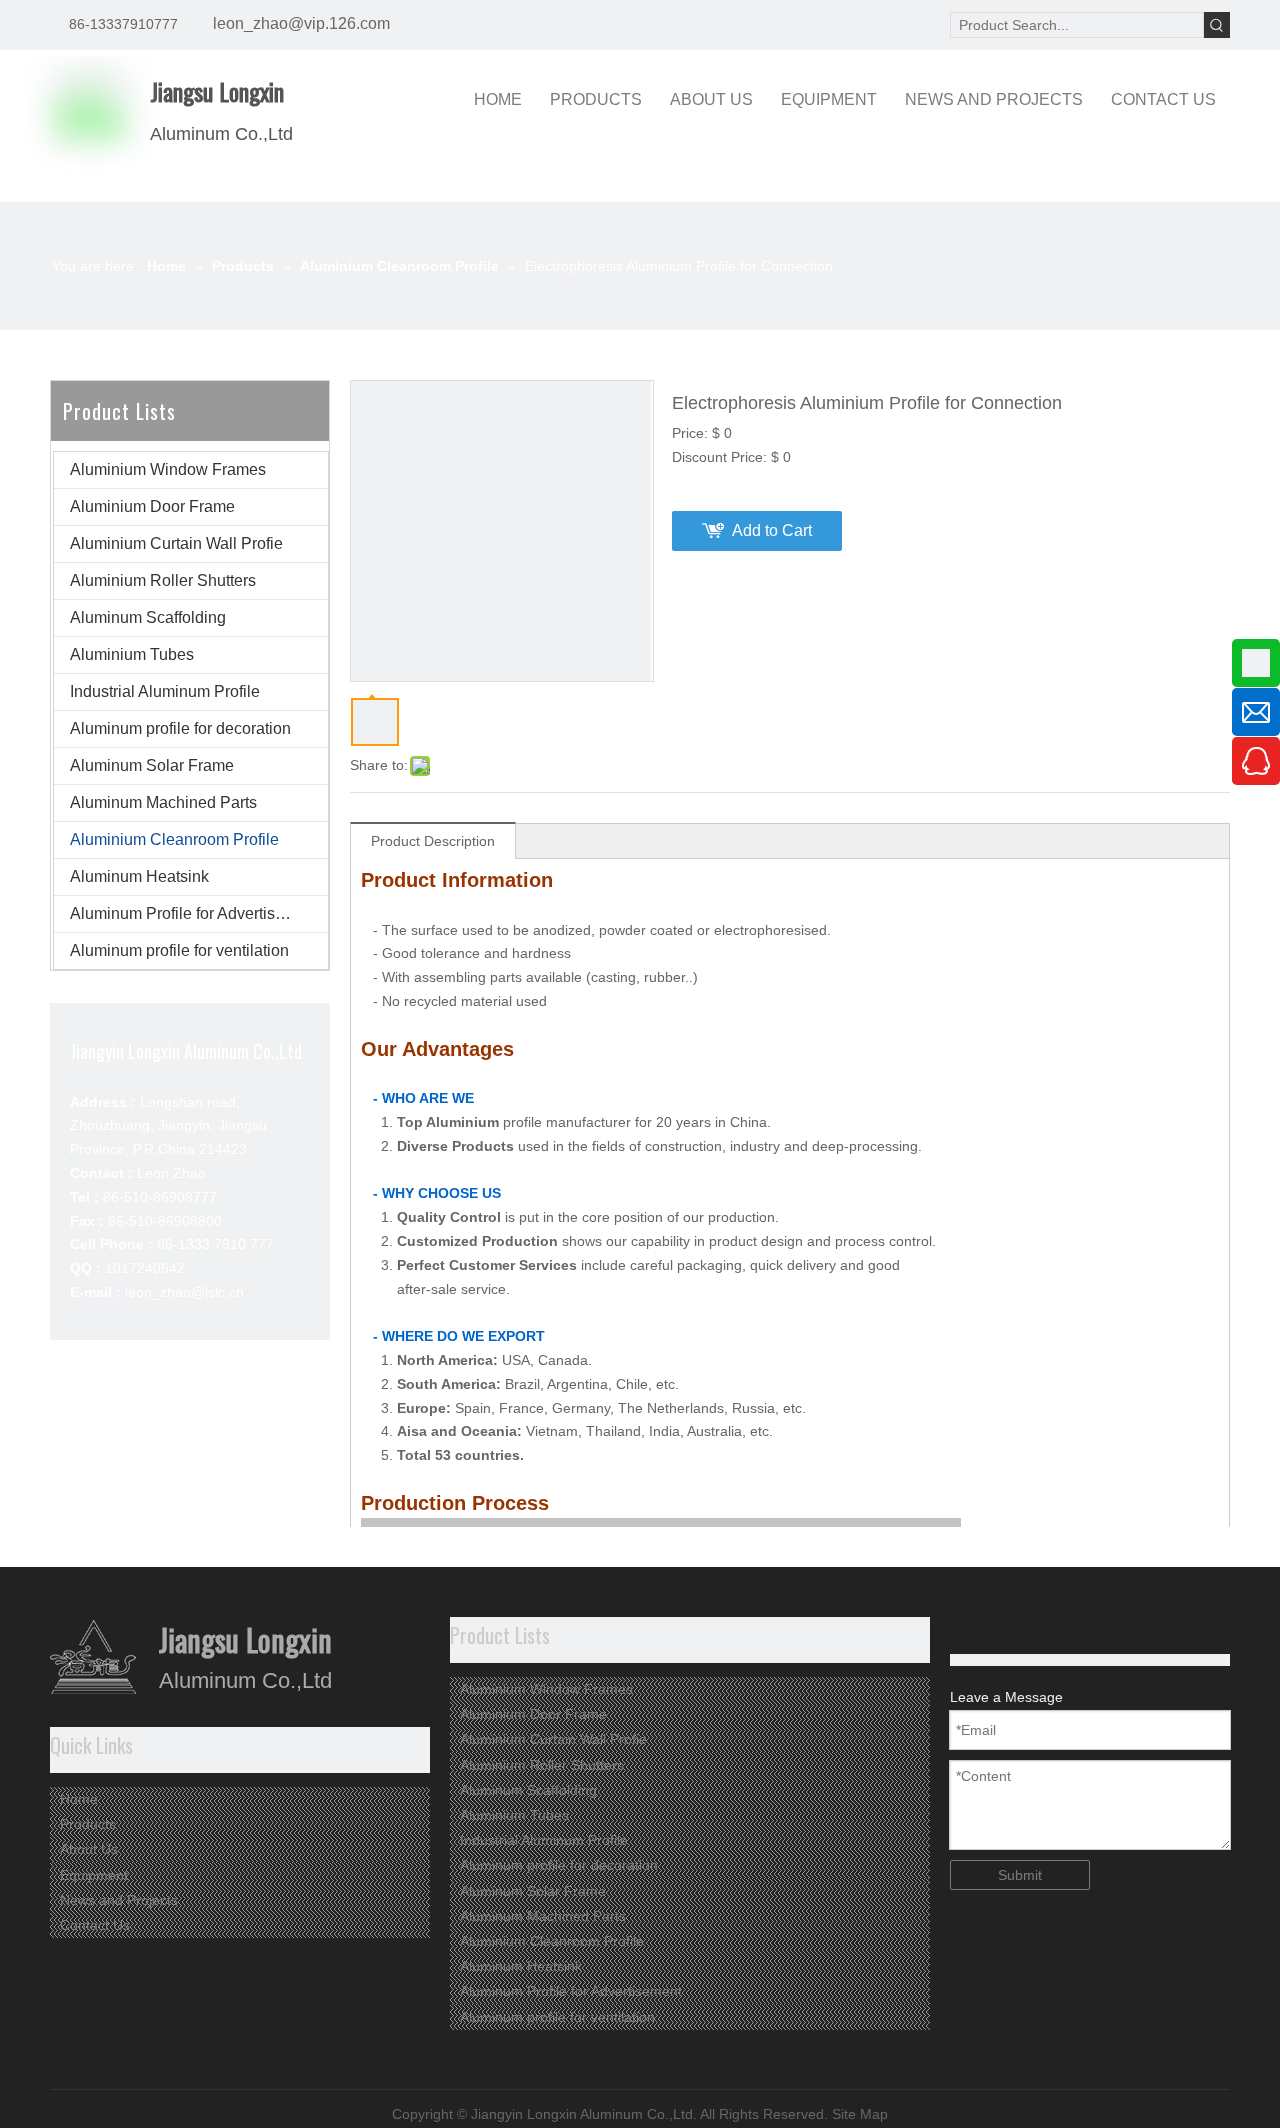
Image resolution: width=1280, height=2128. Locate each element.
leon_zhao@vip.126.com (301, 23)
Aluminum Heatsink (139, 876)
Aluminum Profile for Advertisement (194, 913)
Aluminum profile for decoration (180, 728)
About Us (89, 1849)
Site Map (860, 2114)
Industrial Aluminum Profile (165, 691)
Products (88, 1824)
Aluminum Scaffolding (148, 617)
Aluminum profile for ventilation (179, 950)
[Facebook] (1025, 1630)
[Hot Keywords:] (1217, 25)
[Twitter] (994, 1630)
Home (79, 1799)
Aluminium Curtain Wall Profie (176, 543)
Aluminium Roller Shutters (163, 580)
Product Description (433, 841)
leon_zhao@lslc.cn (184, 1292)
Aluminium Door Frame (152, 506)
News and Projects (119, 1900)
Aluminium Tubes (132, 654)
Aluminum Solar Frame (152, 765)
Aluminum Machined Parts (163, 802)
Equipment (94, 1875)
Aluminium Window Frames (168, 469)
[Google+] (963, 1630)
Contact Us (95, 1925)
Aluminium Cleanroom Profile (174, 839)
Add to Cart (772, 530)
